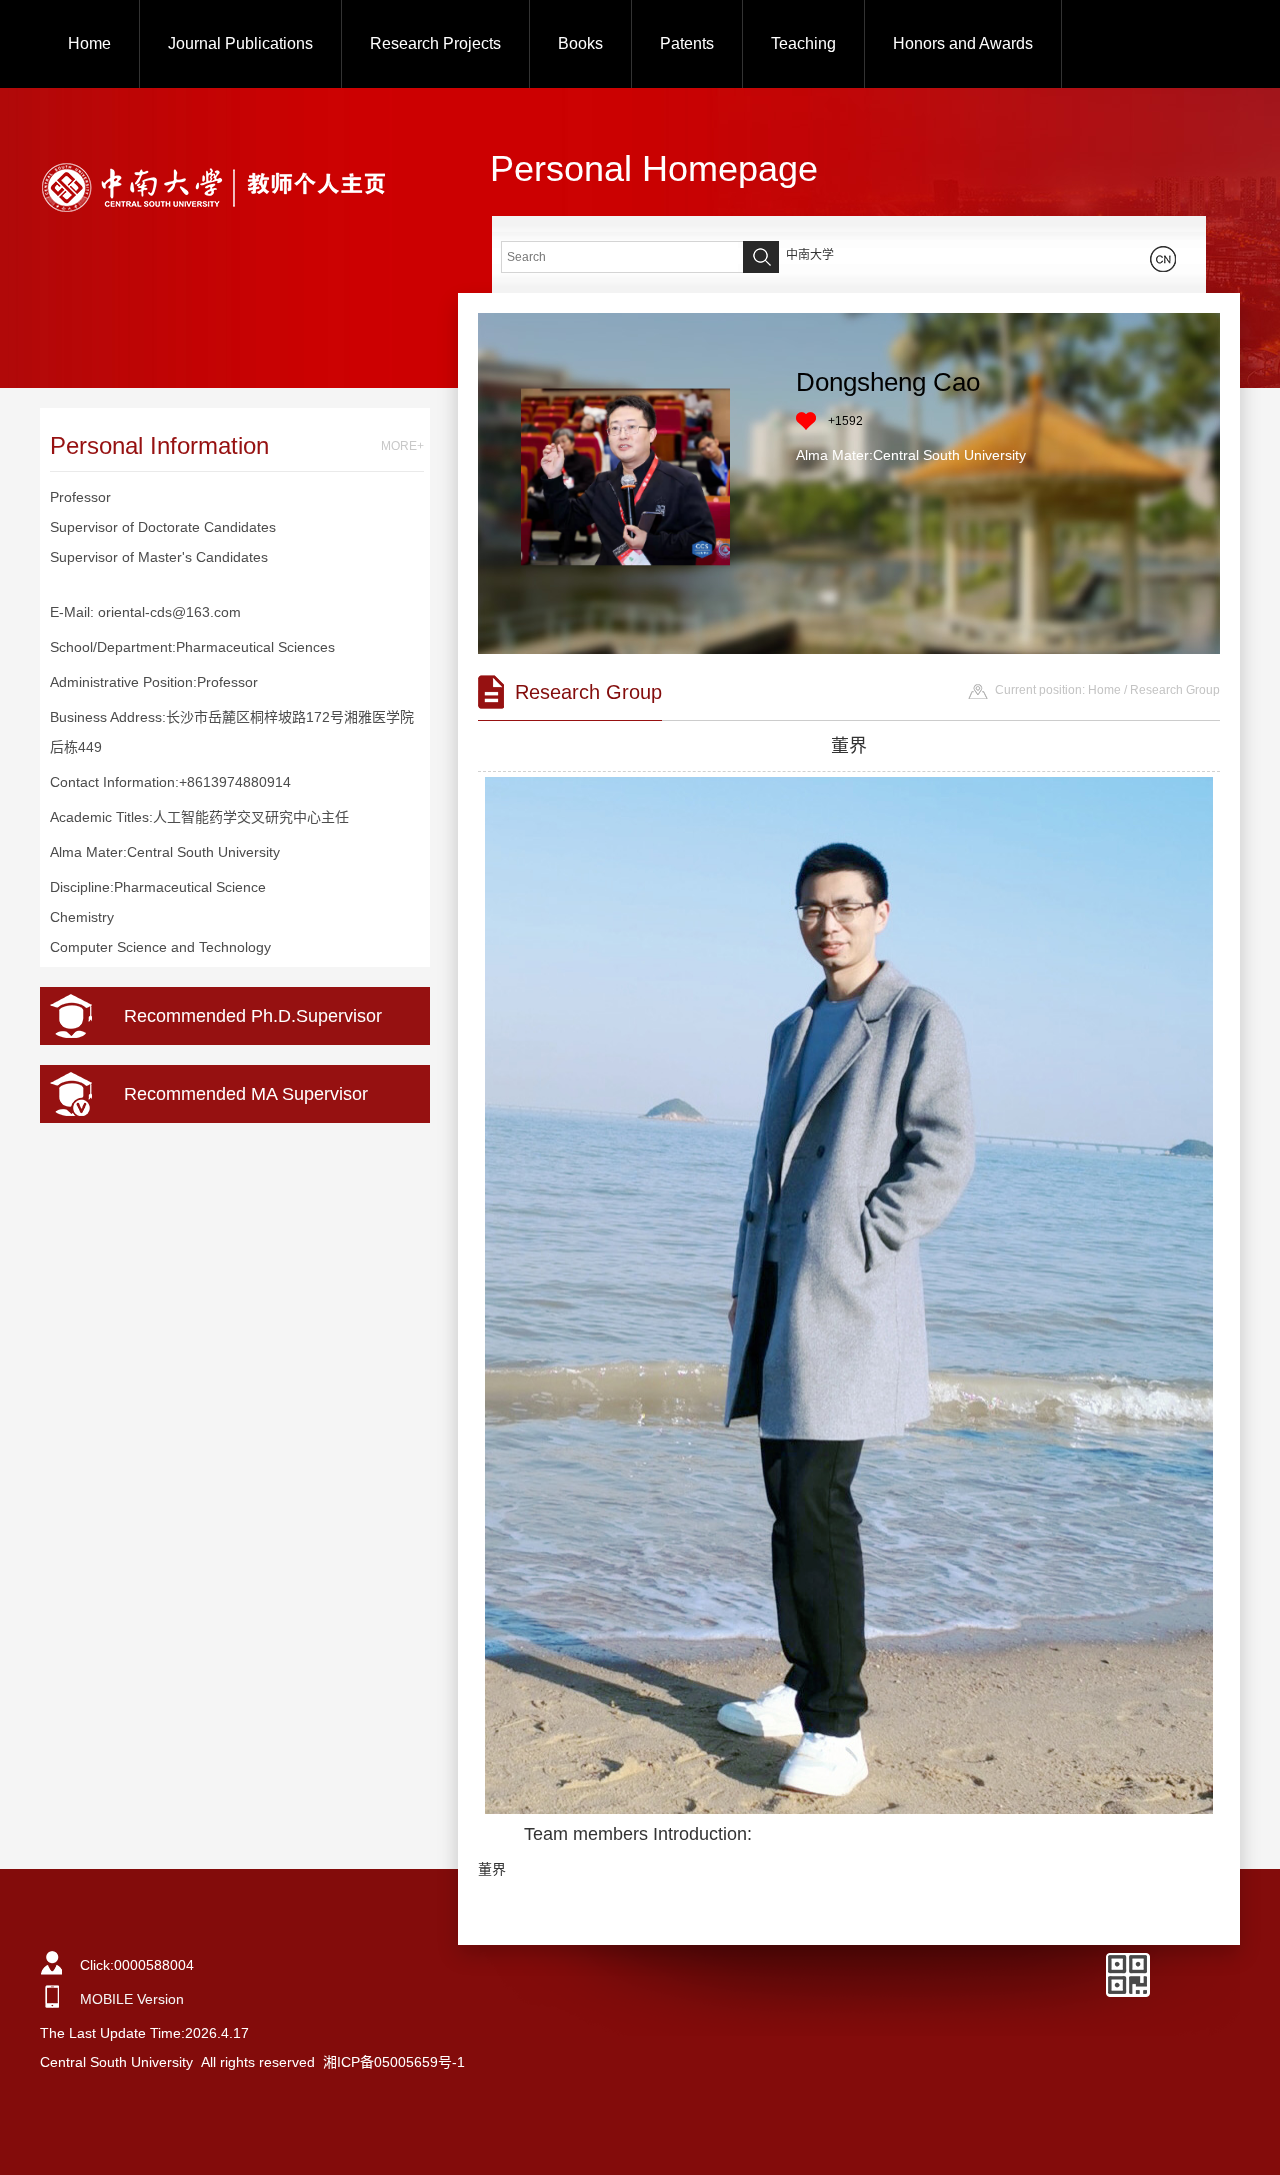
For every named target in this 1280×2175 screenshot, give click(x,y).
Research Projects (435, 43)
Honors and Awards (963, 43)
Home (89, 43)
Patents (687, 43)
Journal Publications (240, 43)
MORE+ (402, 446)
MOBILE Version (132, 1999)
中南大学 (810, 255)
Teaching (803, 43)
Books (580, 43)
